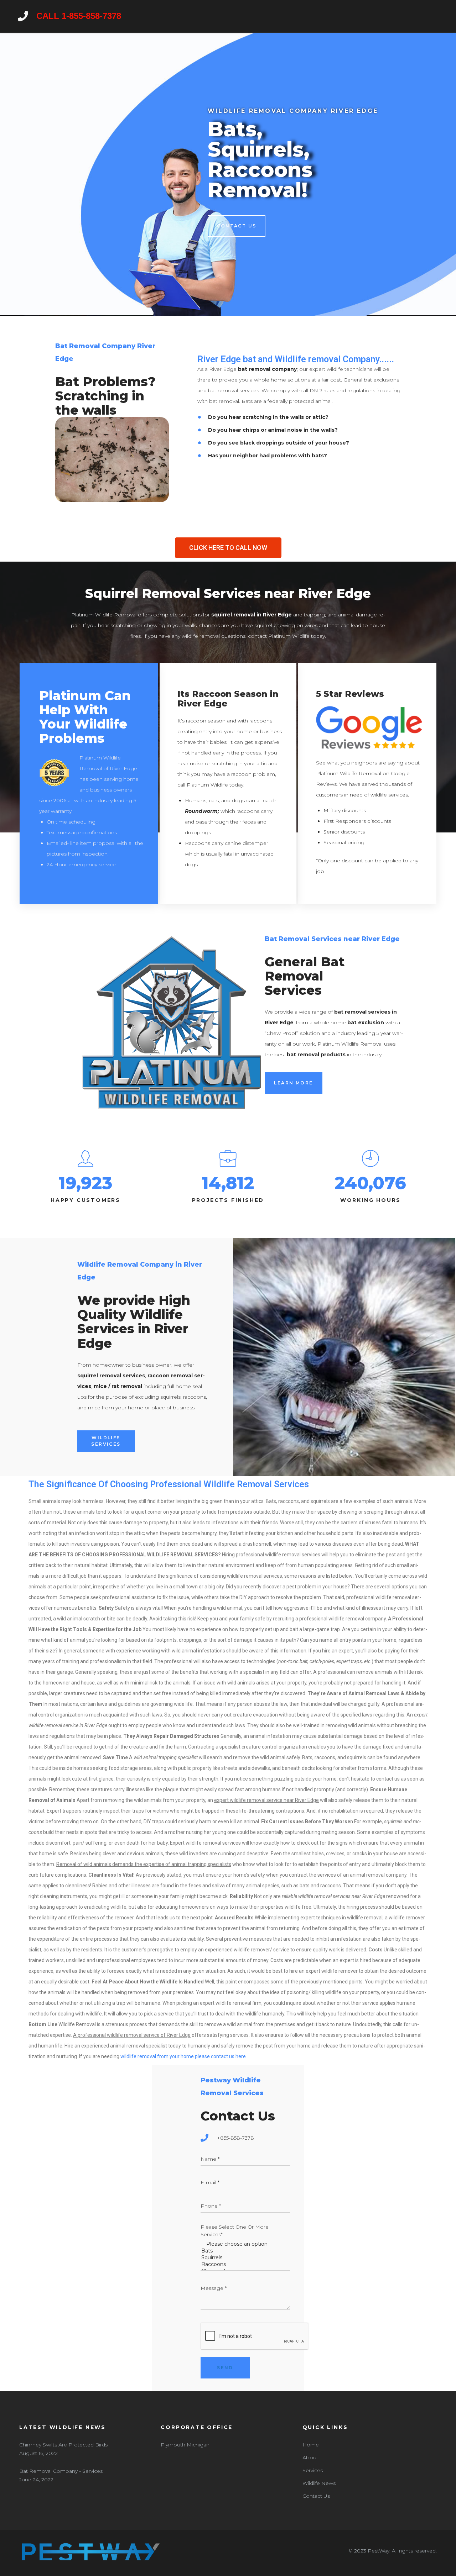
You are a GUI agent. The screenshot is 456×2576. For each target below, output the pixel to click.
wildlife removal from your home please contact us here (183, 2056)
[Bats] (245, 2251)
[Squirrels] (245, 2258)
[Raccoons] (245, 2264)
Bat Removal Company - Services (61, 2471)
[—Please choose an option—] (245, 2244)
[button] (228, 548)
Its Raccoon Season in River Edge (228, 699)
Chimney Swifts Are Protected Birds (63, 2445)
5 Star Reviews (350, 694)
